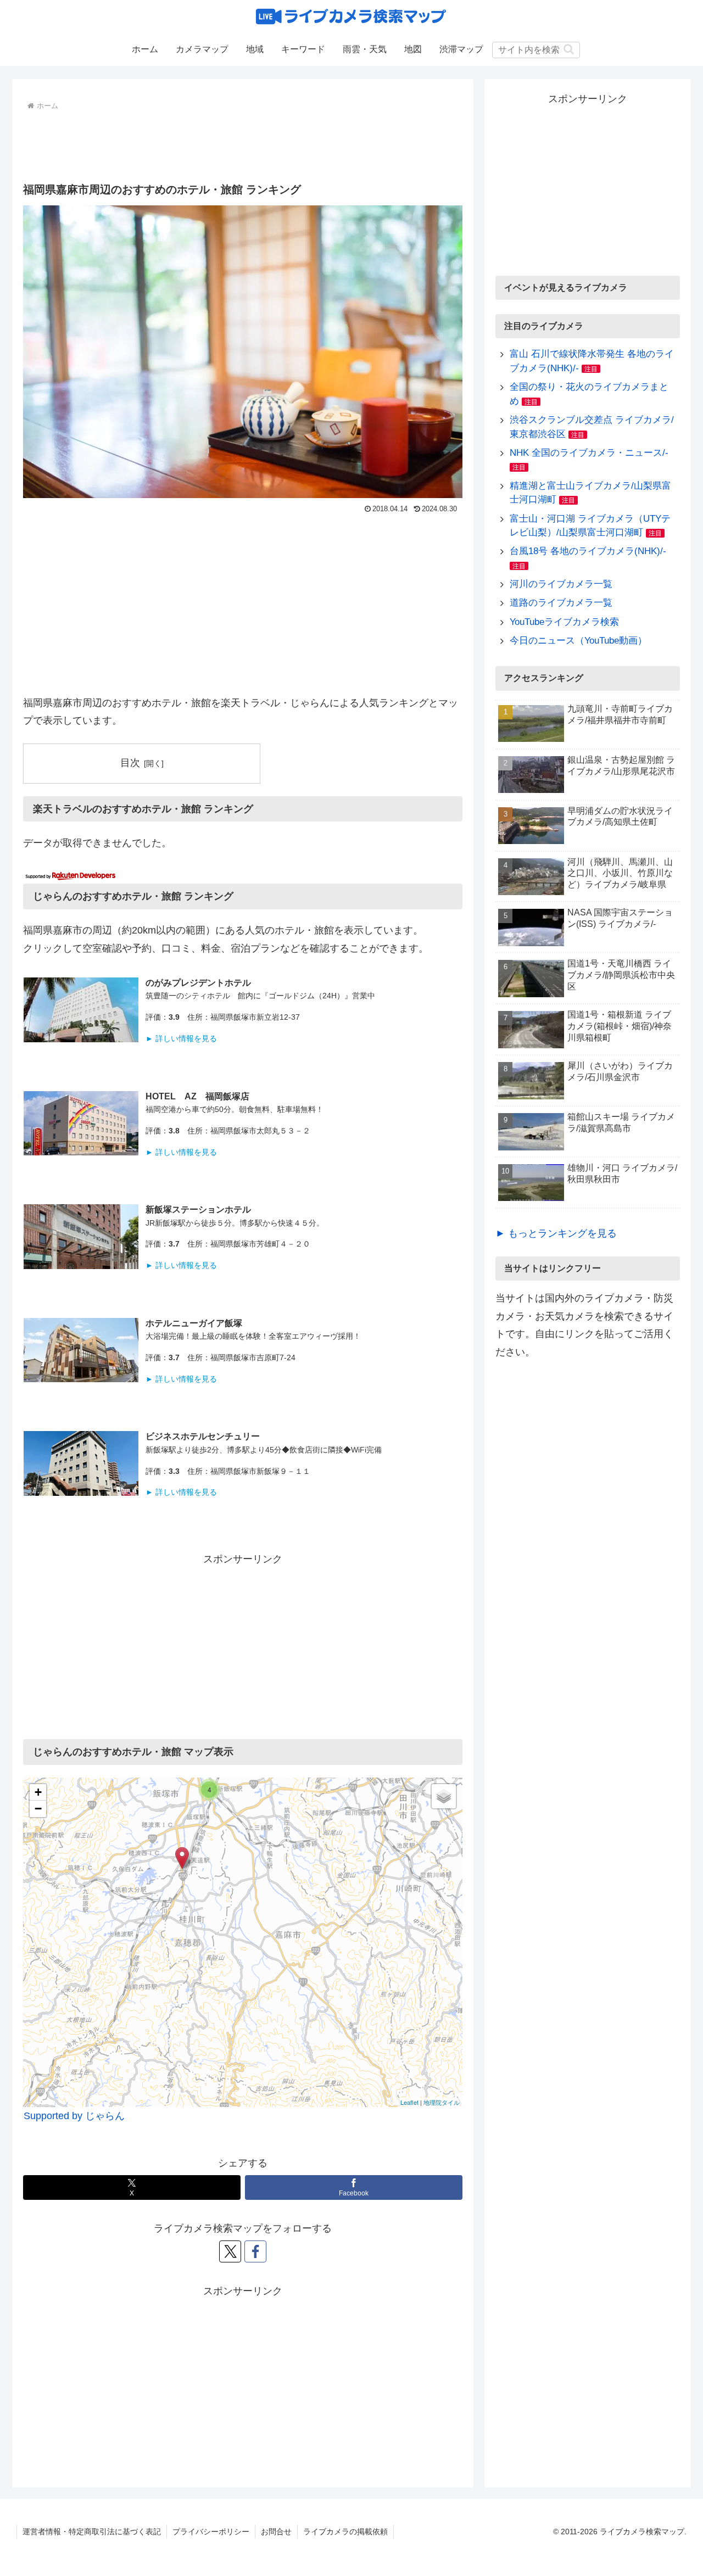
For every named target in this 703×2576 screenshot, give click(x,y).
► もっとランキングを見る (556, 1233)
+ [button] (38, 1792)
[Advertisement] (243, 144)
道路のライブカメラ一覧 (561, 603)
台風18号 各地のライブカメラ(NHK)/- (588, 551)
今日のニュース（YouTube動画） (578, 641)
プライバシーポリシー (211, 2532)
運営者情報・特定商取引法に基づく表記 (92, 2532)
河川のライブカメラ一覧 (561, 584)
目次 (130, 763)
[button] (569, 49)
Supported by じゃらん (74, 2116)
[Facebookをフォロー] (255, 2251)
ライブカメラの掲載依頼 (345, 2532)
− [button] (38, 1809)
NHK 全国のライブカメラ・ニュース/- (589, 453)
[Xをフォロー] (230, 2251)
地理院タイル (442, 2102)
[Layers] (444, 1796)
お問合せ (276, 2532)
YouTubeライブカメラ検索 (564, 622)
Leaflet (409, 2102)
